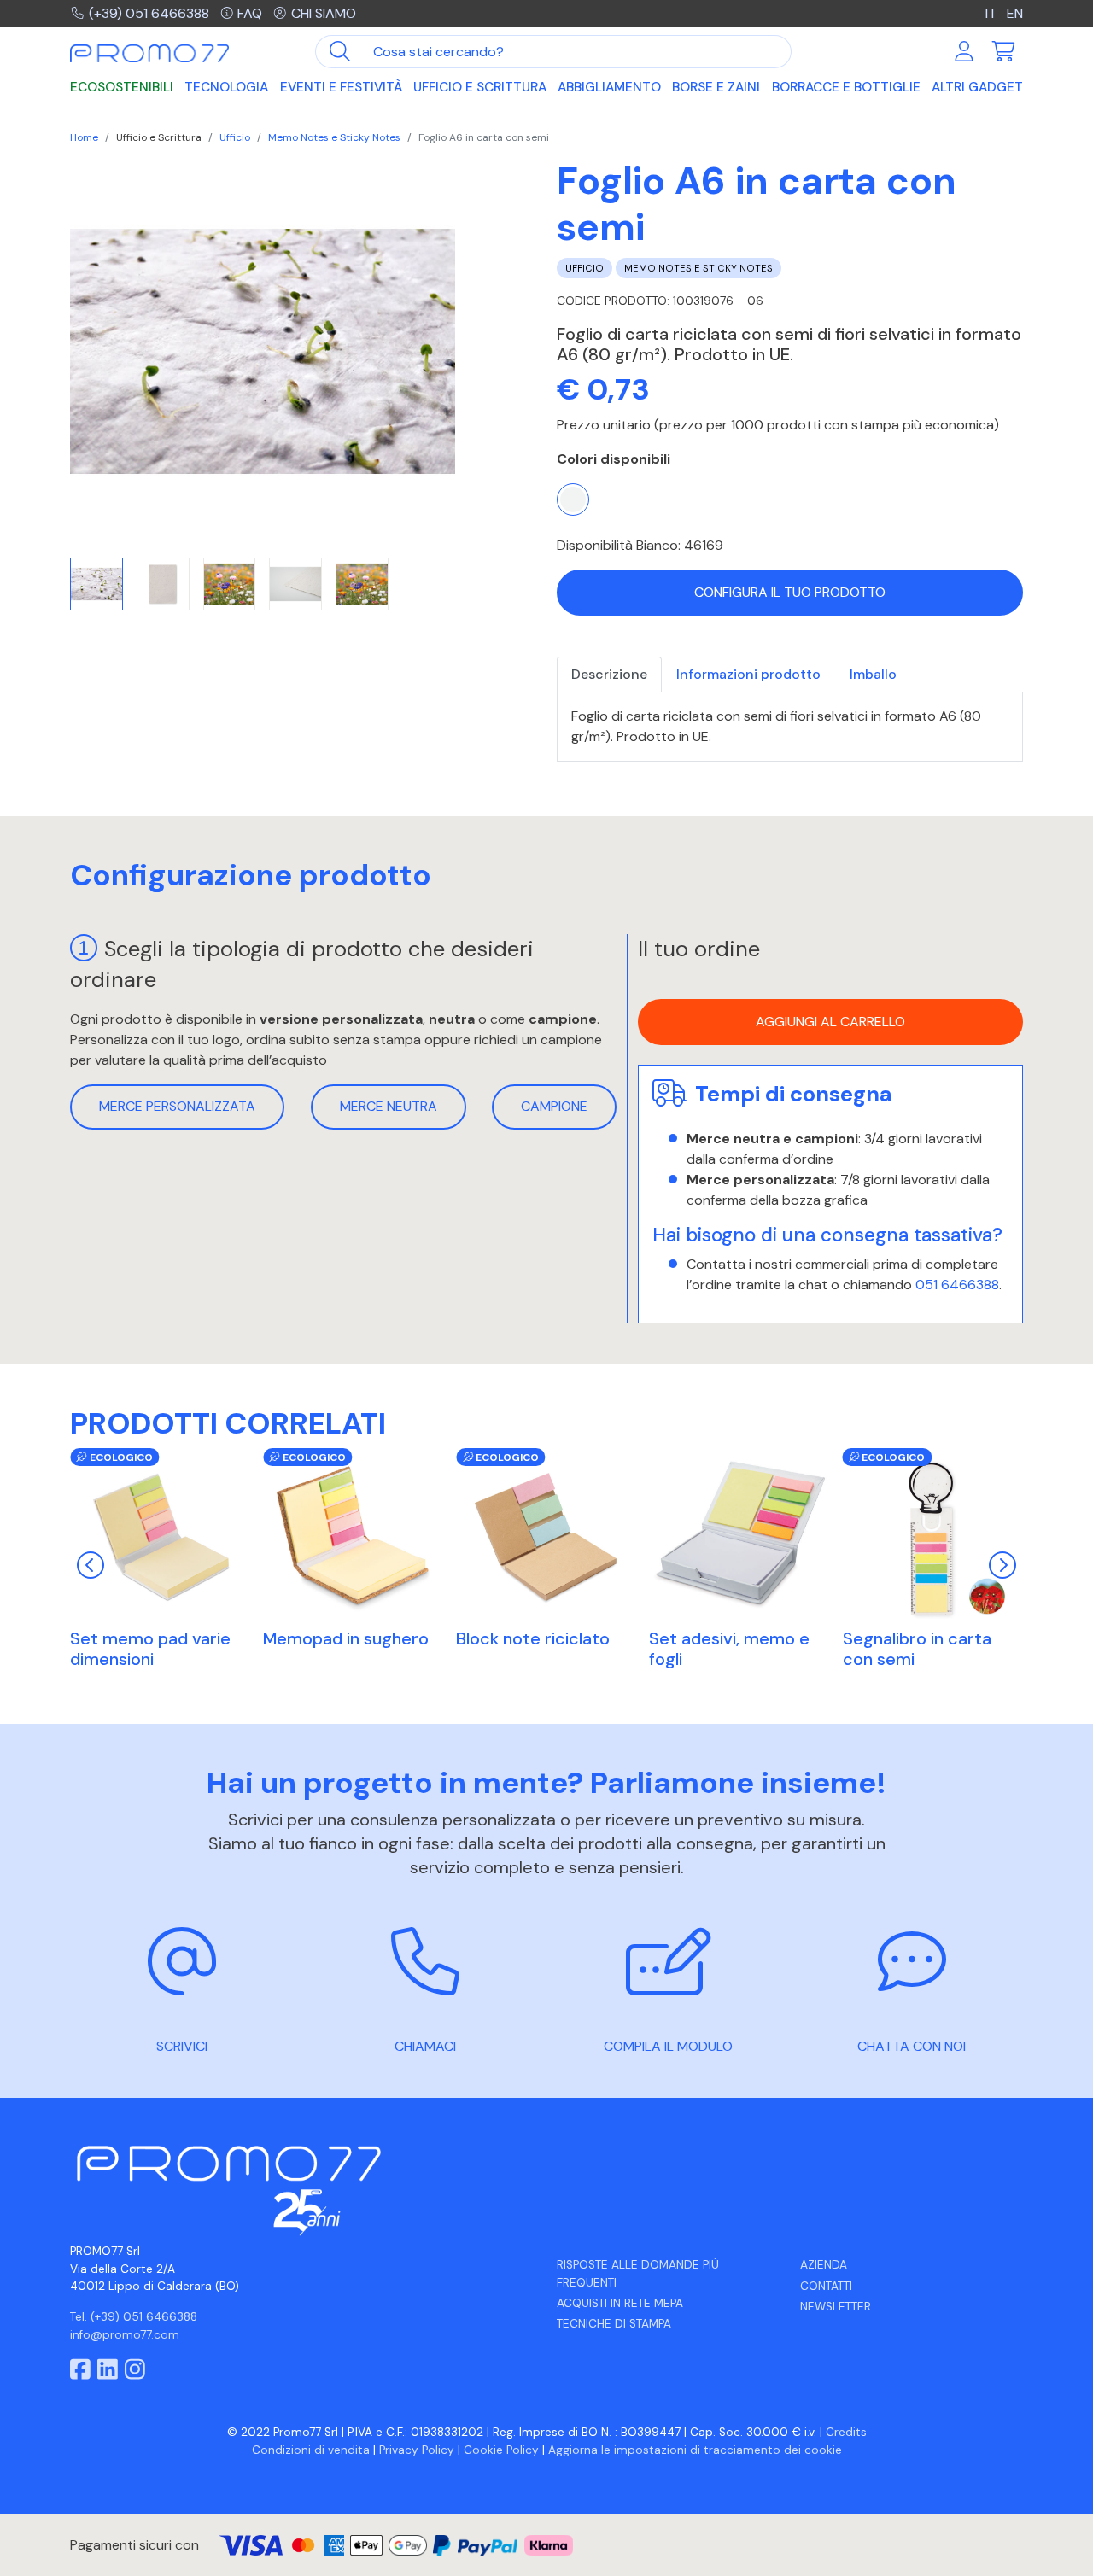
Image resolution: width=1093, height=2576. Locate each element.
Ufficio (235, 137)
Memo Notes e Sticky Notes (334, 137)
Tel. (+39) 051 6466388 (134, 2317)
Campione (554, 1106)
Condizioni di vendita (311, 2450)
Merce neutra (389, 1106)
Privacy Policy (417, 2450)
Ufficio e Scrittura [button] (480, 87)
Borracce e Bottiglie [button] (846, 87)
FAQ (250, 13)
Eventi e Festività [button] (341, 87)
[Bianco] (573, 499)
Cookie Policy (501, 2450)
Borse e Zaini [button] (716, 87)
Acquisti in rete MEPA (620, 2303)
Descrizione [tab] (609, 674)
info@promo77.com (125, 2335)
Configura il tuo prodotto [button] (790, 592)
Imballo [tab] (873, 674)
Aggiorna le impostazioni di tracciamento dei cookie (695, 2450)
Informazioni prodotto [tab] (748, 674)
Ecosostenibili (122, 87)
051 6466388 (957, 1285)
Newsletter (836, 2307)
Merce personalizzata (177, 1106)
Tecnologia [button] (226, 87)
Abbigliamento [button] (609, 87)
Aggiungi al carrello (830, 1022)
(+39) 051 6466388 (149, 13)
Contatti (826, 2286)
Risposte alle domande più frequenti (638, 2273)
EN (1015, 13)
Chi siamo (324, 13)
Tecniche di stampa (614, 2324)
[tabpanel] (790, 727)
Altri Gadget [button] (977, 87)
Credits (846, 2432)
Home (84, 137)
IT (993, 13)
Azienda (824, 2265)
